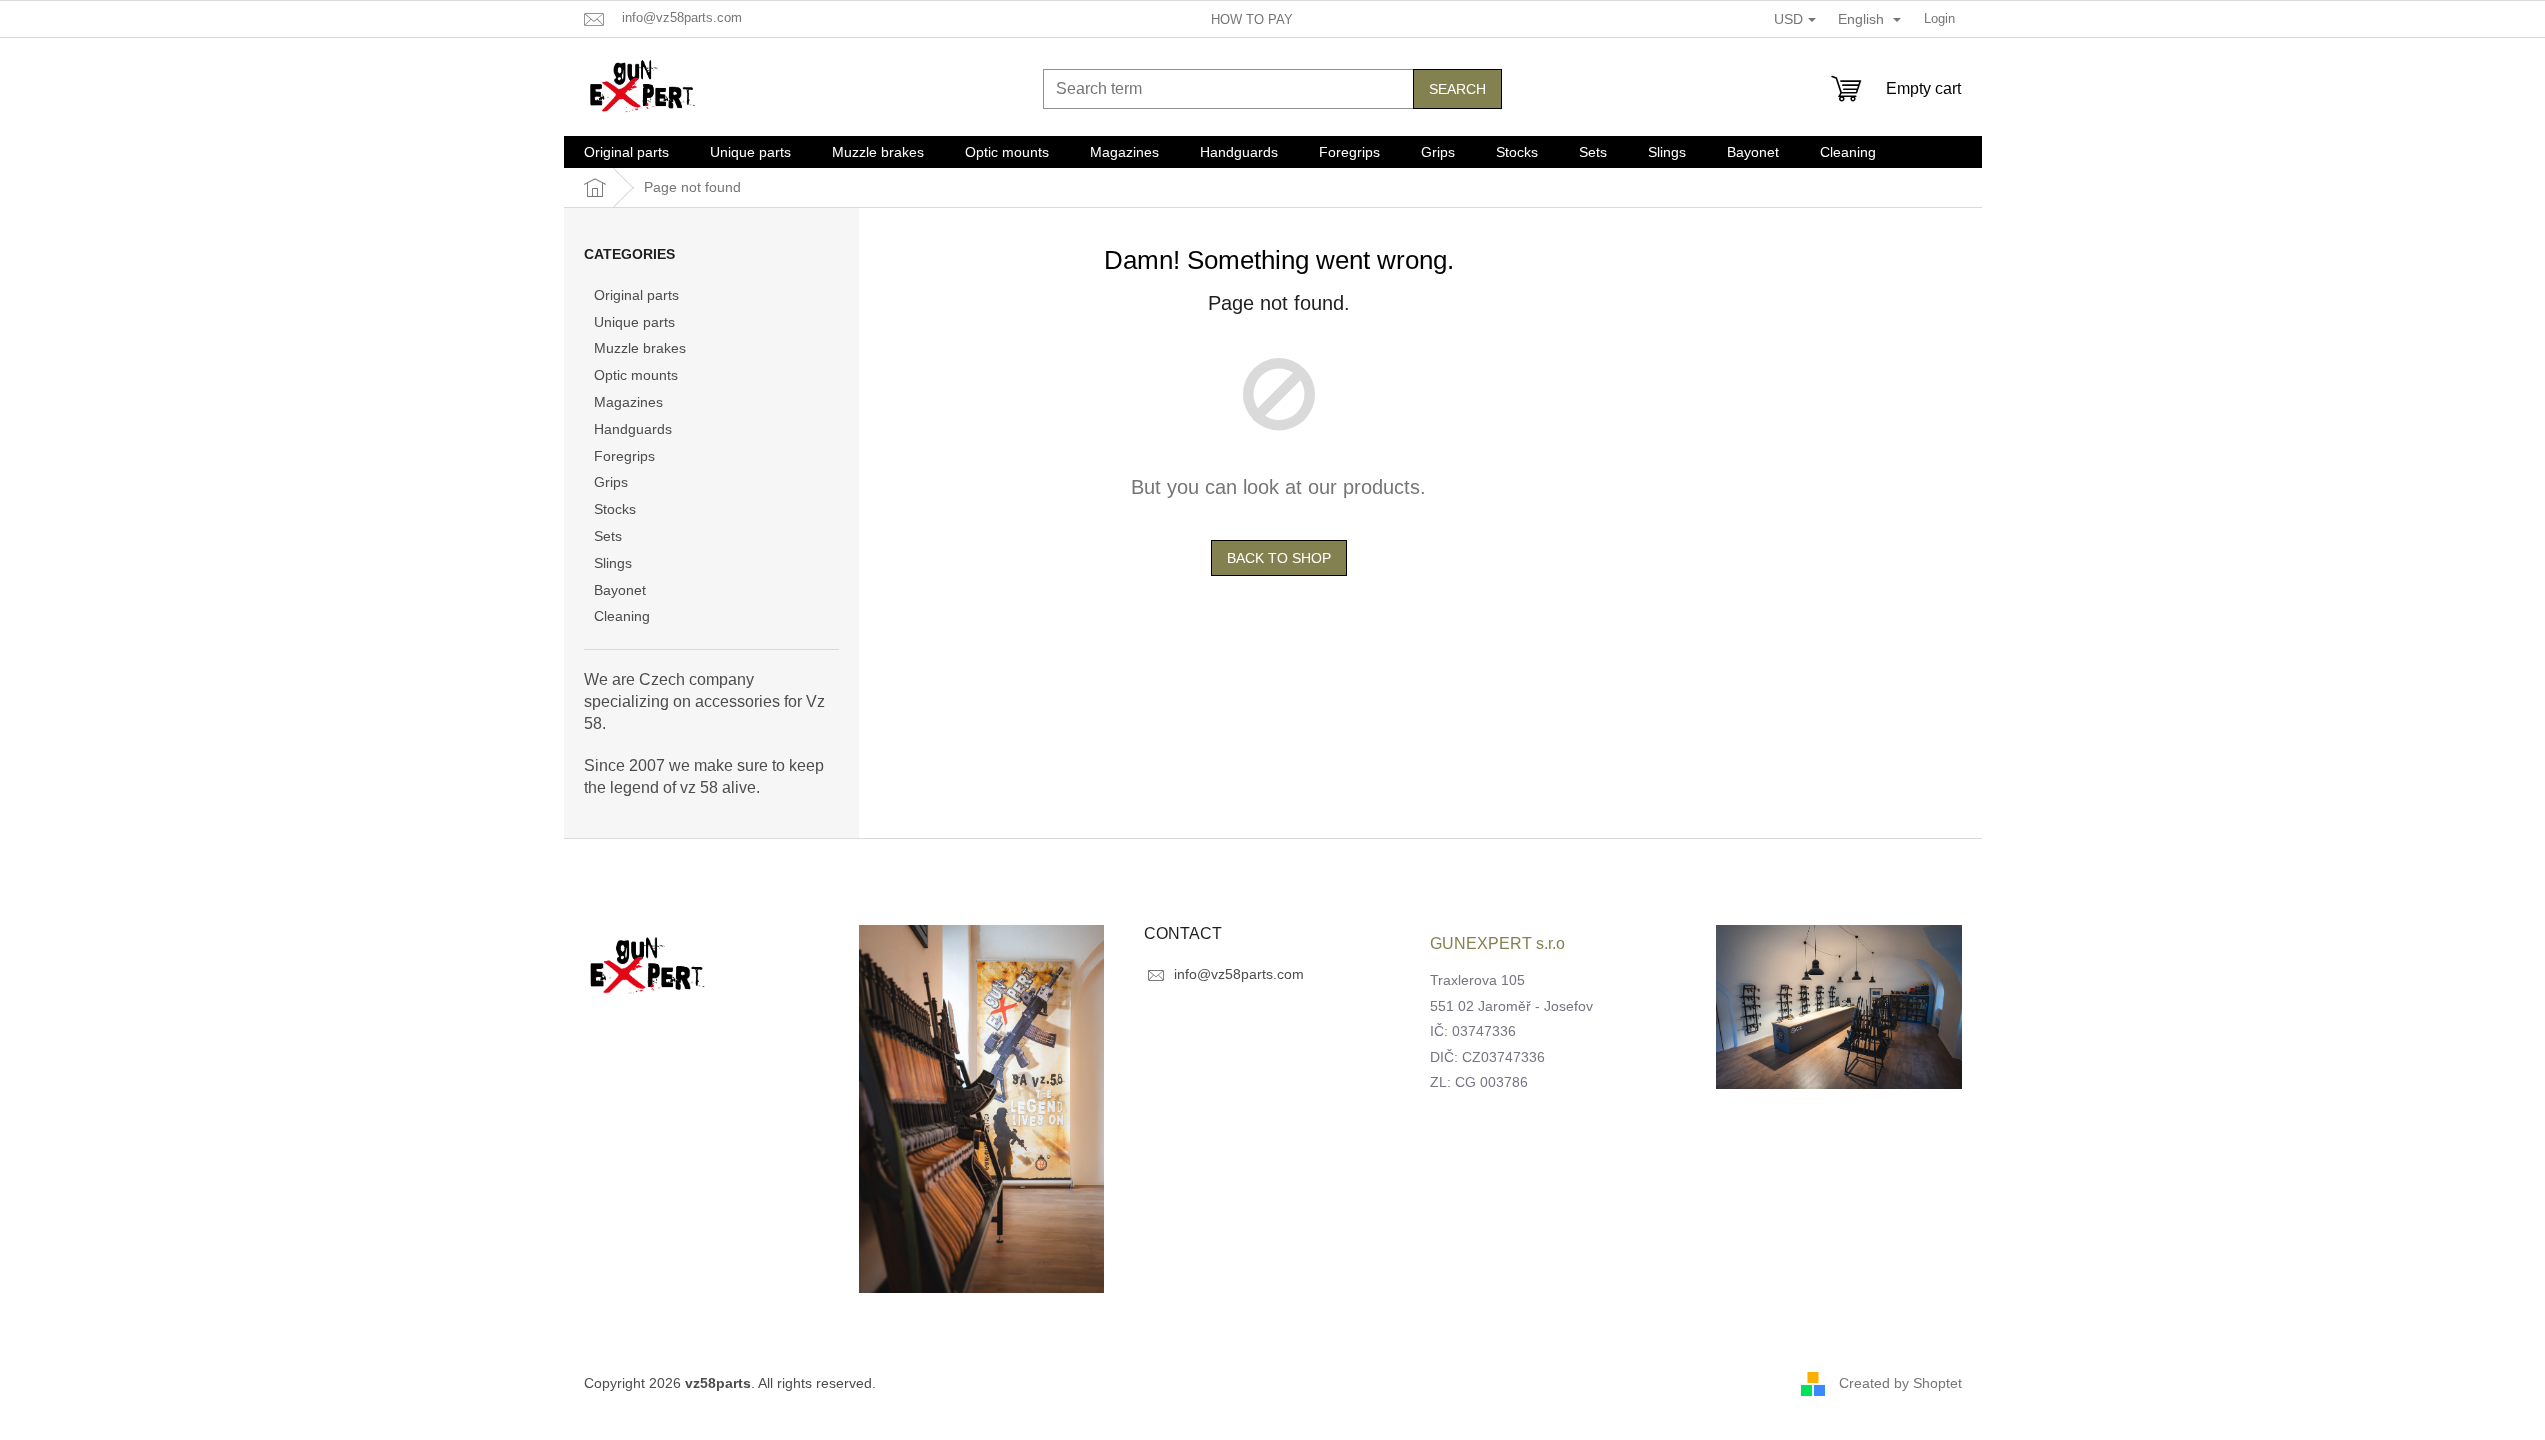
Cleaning (622, 616)
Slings (613, 563)
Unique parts (634, 322)
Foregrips (624, 456)
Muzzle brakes (640, 348)
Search (1457, 89)
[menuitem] (626, 152)
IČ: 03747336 (1473, 1031)
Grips (611, 482)
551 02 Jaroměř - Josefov (1511, 1006)
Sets (608, 536)
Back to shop (1279, 558)
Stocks (615, 509)
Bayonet (620, 590)
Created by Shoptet (1900, 1383)
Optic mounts (636, 375)
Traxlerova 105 (1477, 980)
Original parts (636, 295)
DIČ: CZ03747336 (1487, 1057)
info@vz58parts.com (1239, 974)
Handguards (633, 429)
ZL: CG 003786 (1479, 1082)
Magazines (628, 402)
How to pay (1252, 19)
